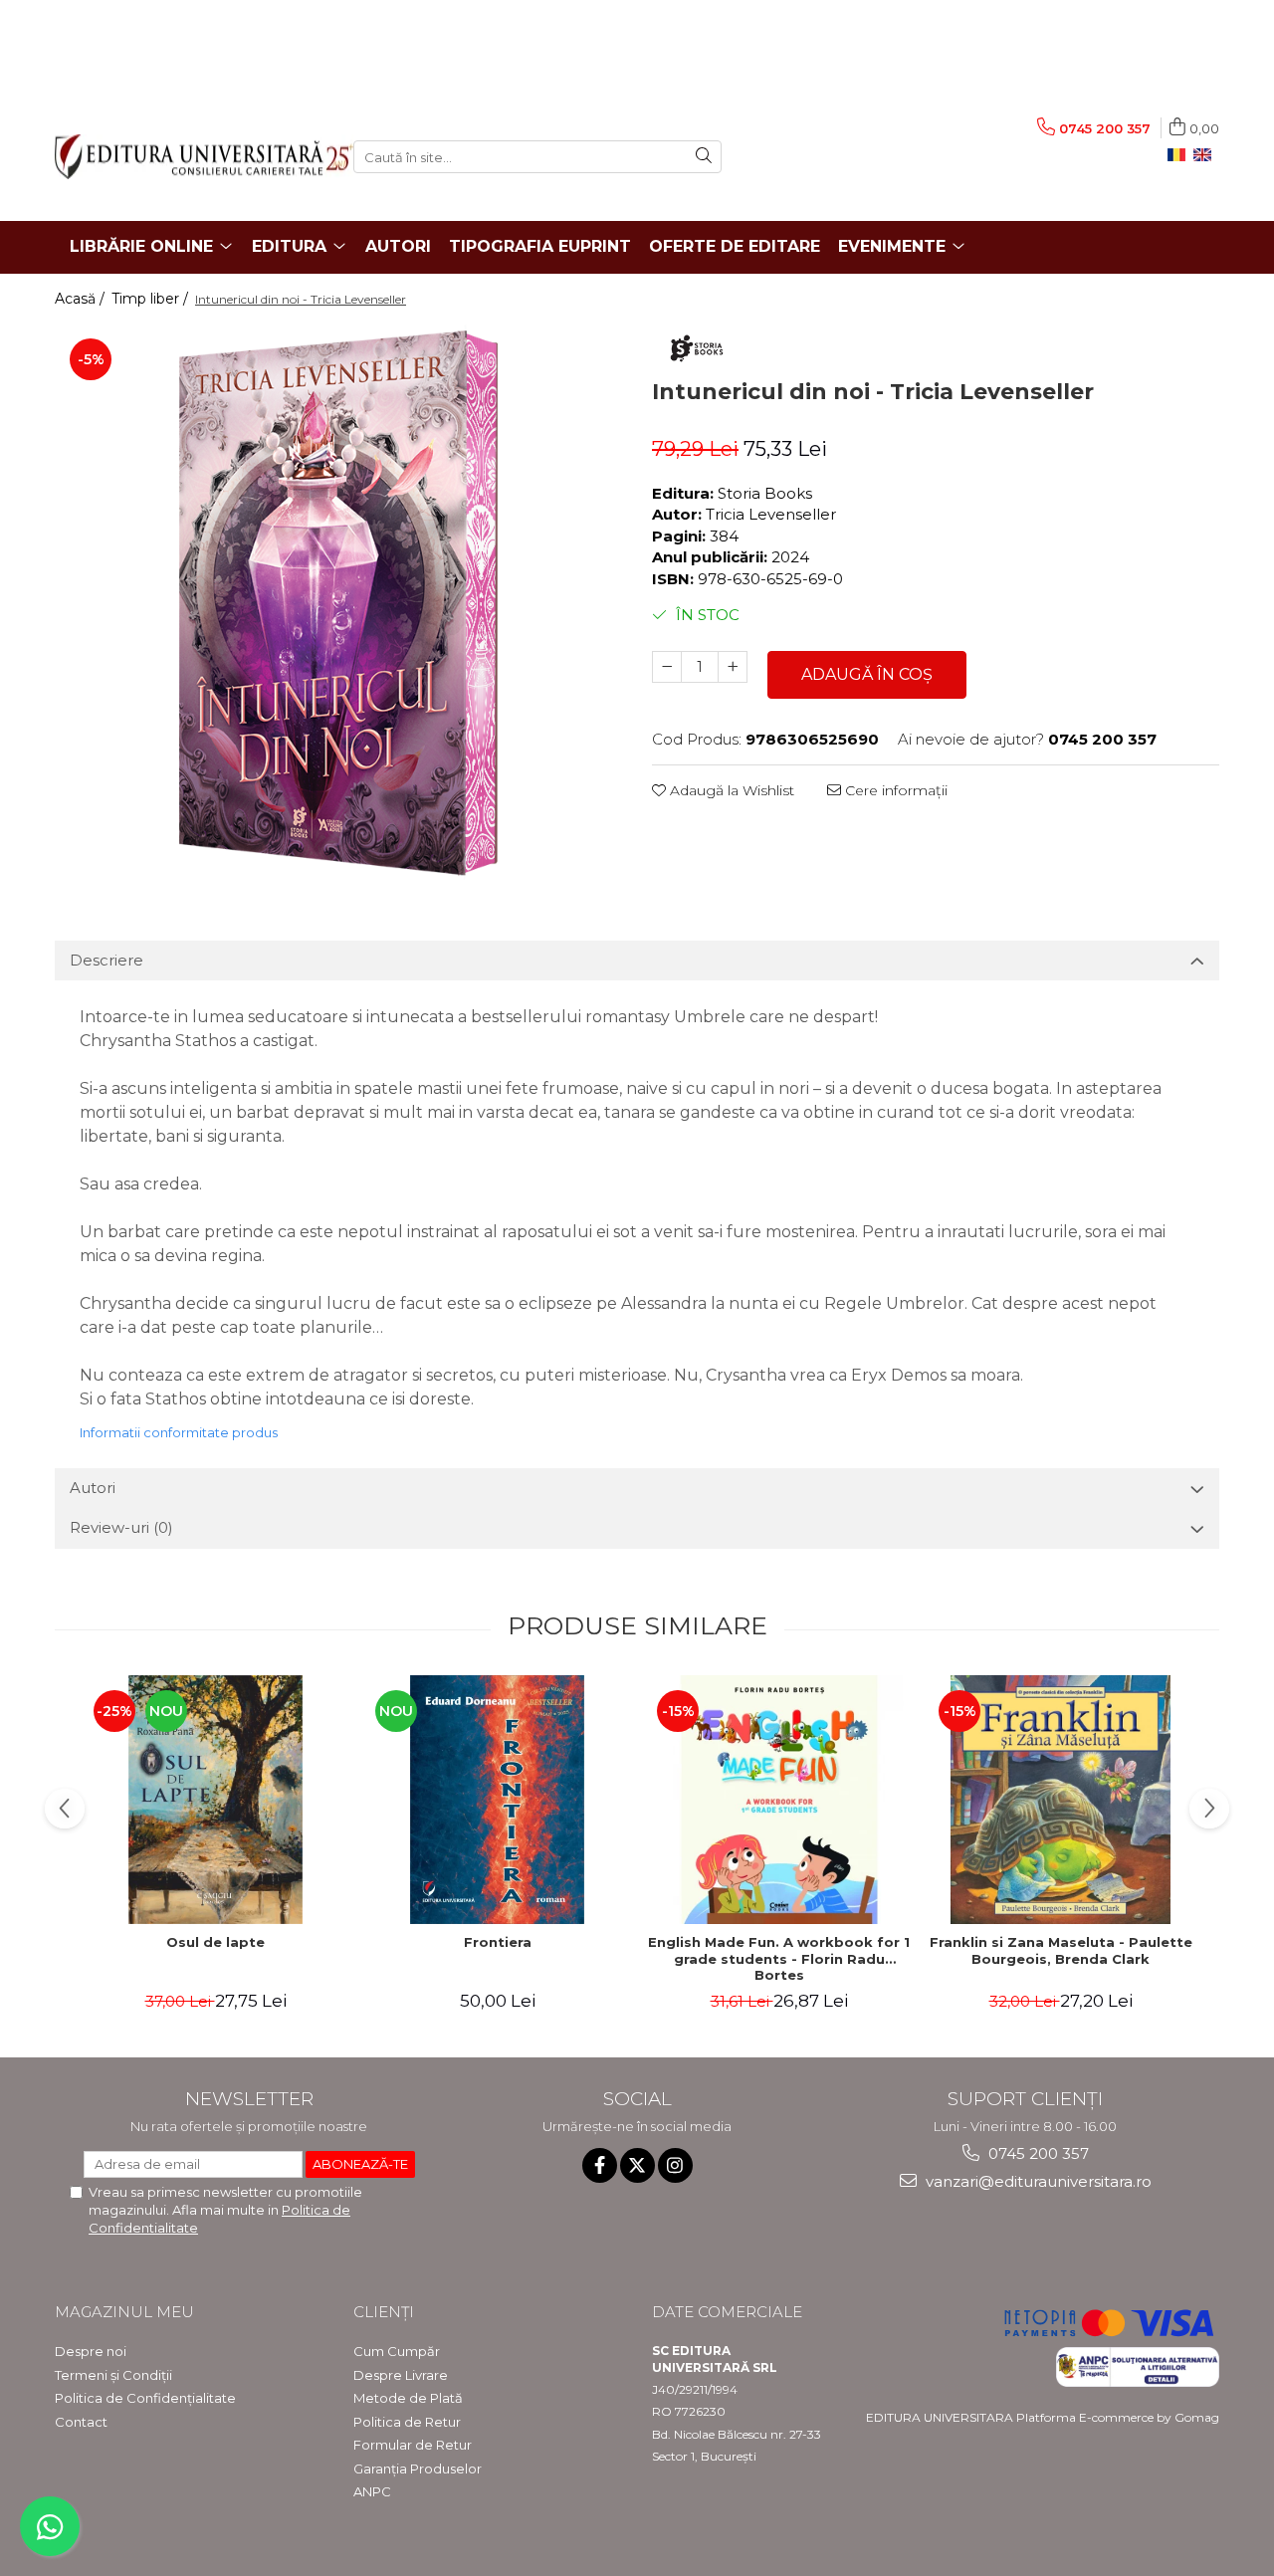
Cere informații (894, 790)
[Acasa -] (189, 157)
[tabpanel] (338, 602)
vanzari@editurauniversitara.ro (1037, 2181)
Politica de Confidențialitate (145, 2398)
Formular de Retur (413, 2445)
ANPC (372, 2491)
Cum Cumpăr (397, 2351)
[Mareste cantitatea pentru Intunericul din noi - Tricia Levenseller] (733, 667)
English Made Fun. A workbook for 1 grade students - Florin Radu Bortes (779, 1959)
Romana (1180, 155)
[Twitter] (637, 2165)
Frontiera (498, 1942)
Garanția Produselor (418, 2469)
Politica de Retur (407, 2422)
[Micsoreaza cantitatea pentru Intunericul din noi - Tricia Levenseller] (667, 667)
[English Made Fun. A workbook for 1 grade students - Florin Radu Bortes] (779, 1800)
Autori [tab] (93, 1488)
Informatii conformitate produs (179, 1432)
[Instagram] (675, 2165)
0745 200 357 (1037, 2153)
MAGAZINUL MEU (124, 2312)
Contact (81, 2422)
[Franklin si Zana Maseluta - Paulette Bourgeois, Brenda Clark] (1061, 1800)
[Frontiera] (497, 1800)
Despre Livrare (401, 2375)
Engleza (1206, 155)
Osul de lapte (215, 1942)
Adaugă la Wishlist (730, 790)
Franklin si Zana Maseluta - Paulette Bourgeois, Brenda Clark (1061, 1950)
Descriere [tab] (106, 960)
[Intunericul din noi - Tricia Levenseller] (338, 602)
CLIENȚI (384, 2312)
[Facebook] (600, 2165)
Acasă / (82, 299)
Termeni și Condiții (113, 2375)
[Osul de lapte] (215, 1800)
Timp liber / (152, 299)
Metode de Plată (408, 2398)
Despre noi (91, 2351)
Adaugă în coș (867, 674)
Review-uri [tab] (121, 1527)
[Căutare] (704, 157)
